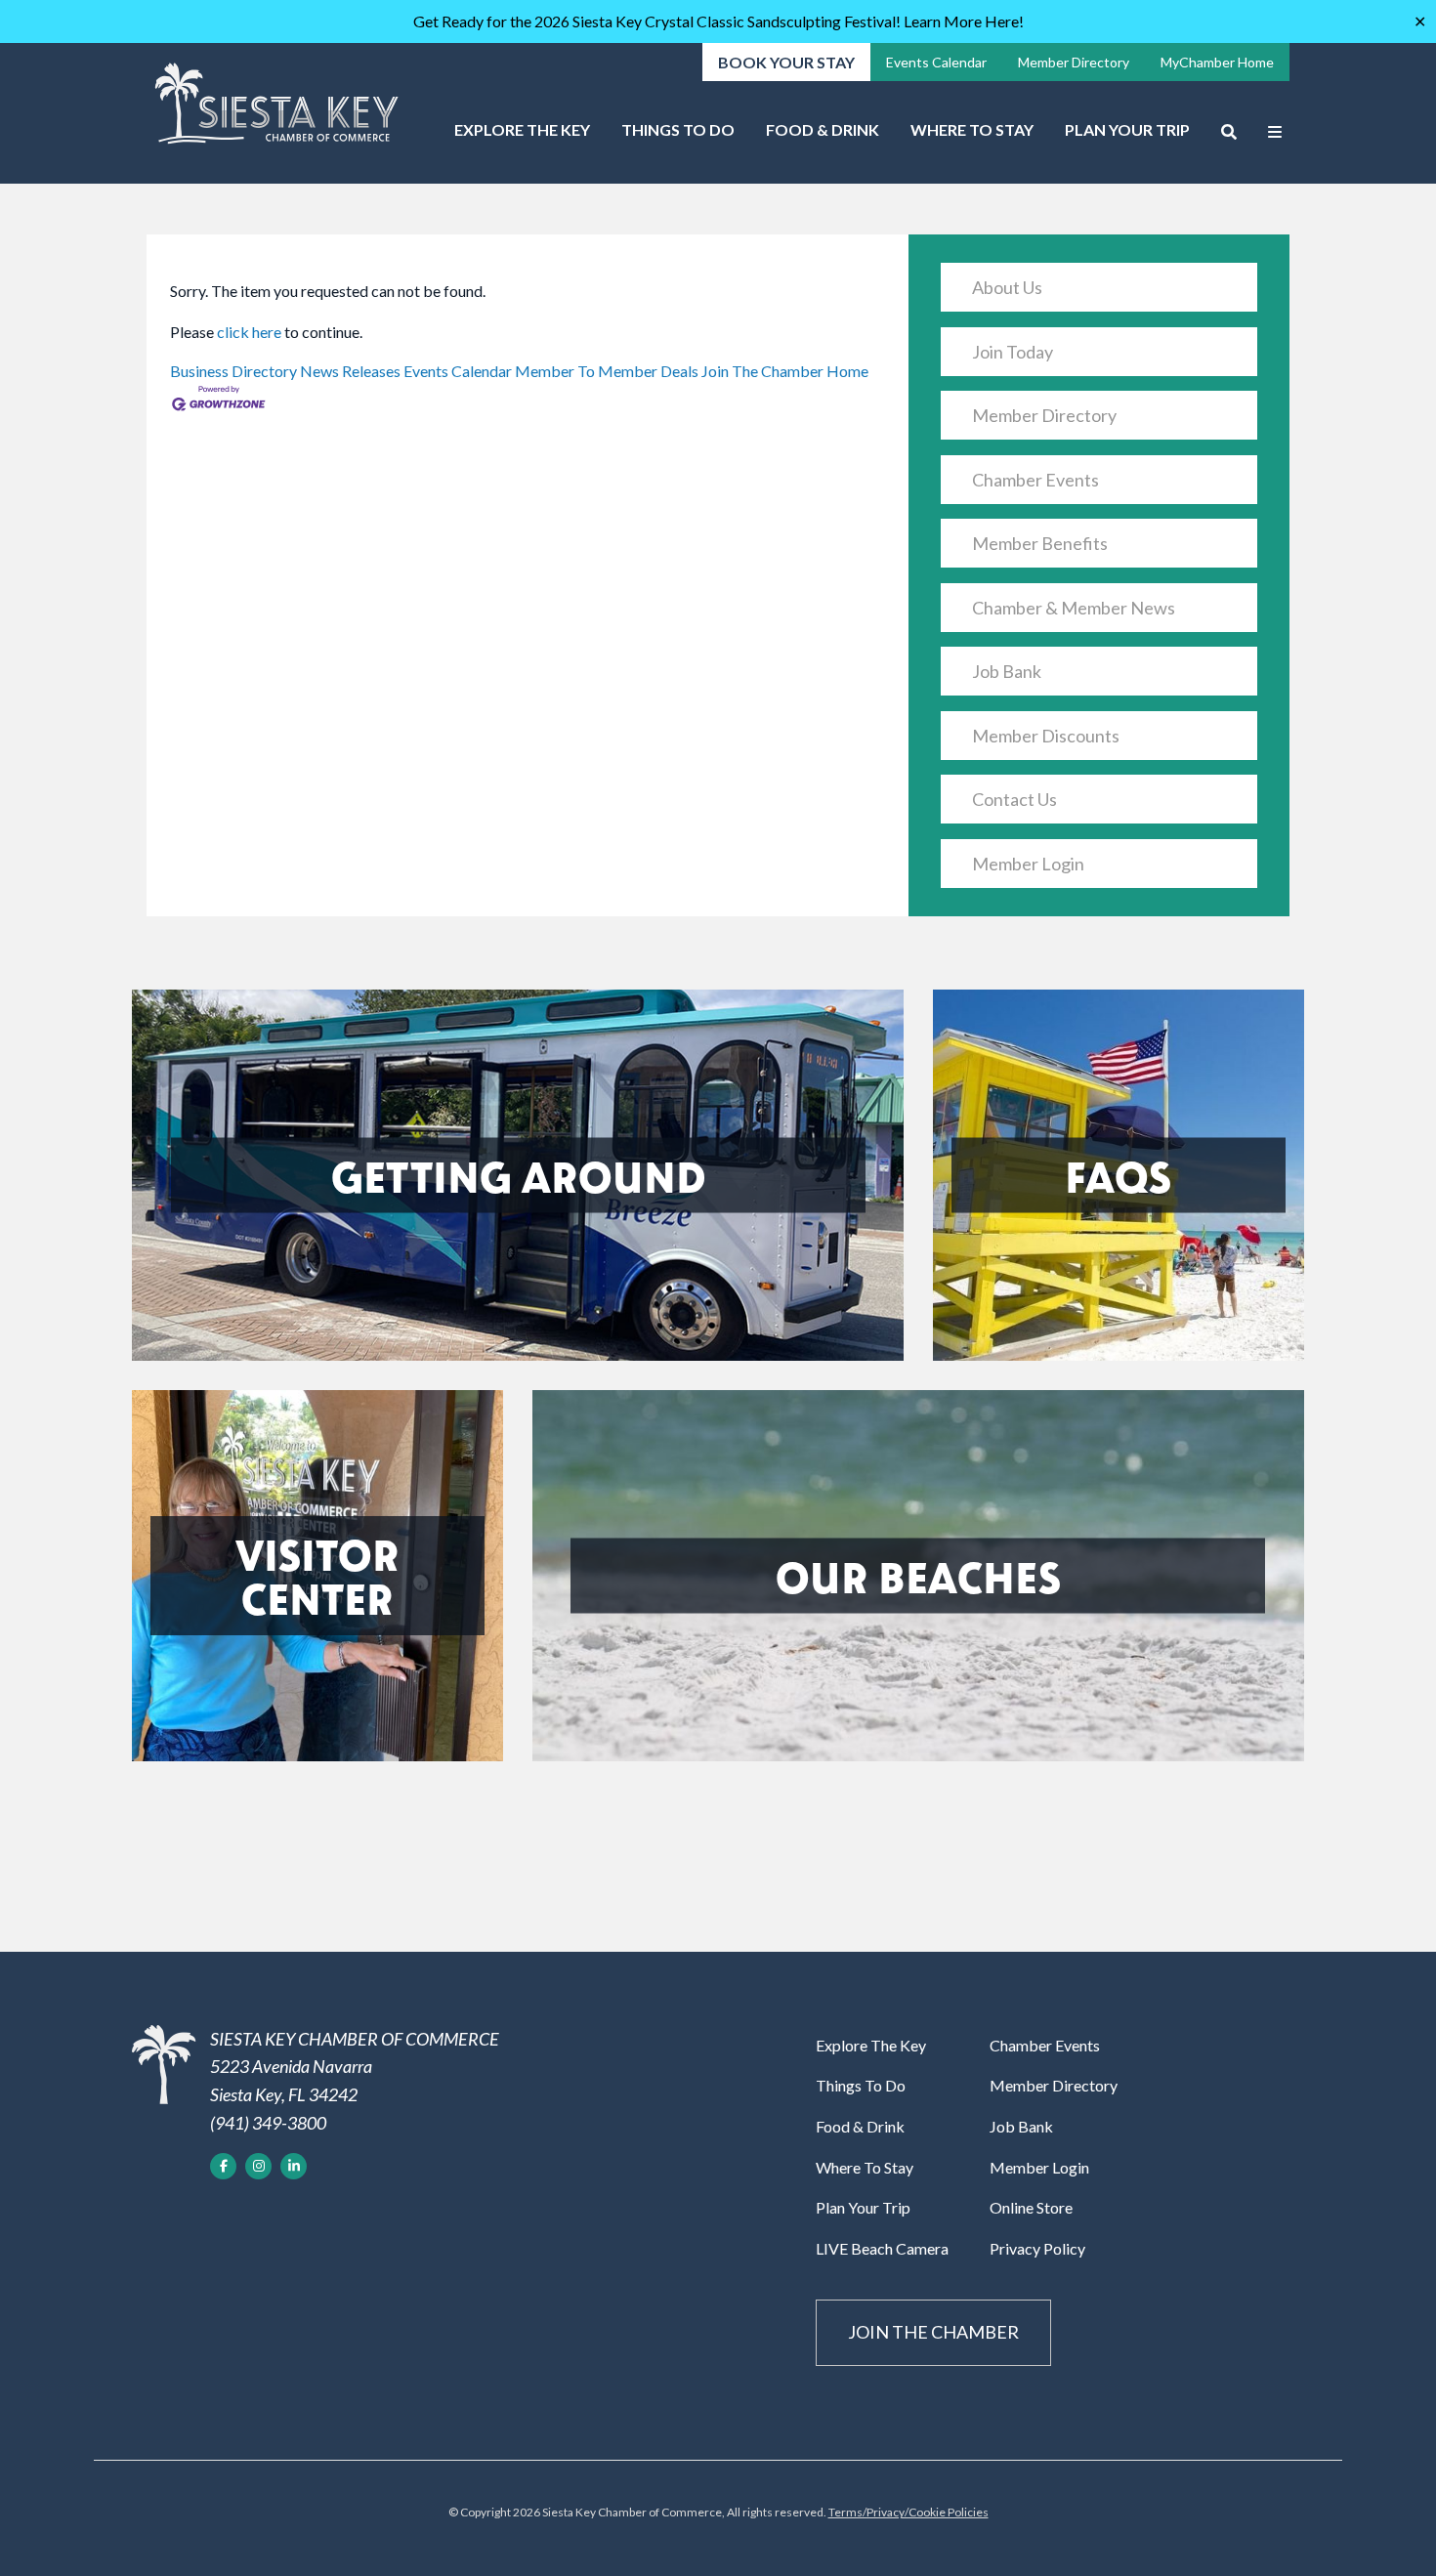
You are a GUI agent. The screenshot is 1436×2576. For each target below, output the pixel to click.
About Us (1007, 287)
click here (249, 332)
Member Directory (1074, 62)
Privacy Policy (1037, 2248)
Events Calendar (936, 62)
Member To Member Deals (607, 371)
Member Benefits (1040, 543)
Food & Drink (823, 129)
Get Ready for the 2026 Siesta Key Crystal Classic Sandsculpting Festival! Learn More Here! (718, 21)
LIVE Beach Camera (882, 2248)
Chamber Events (1035, 480)
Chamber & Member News (1074, 608)
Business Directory (233, 371)
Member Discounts (1046, 736)
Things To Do (678, 129)
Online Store (1031, 2207)
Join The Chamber (762, 371)
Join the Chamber (933, 2332)
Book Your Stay (786, 62)
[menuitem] (522, 137)
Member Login (1028, 864)
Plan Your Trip (1127, 129)
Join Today (1013, 352)
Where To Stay (972, 129)
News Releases (350, 371)
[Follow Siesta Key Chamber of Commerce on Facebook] (223, 2166)
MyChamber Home (1217, 62)
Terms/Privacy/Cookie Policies (908, 2512)
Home (847, 371)
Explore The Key (522, 129)
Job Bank (1007, 671)
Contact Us (1014, 799)
